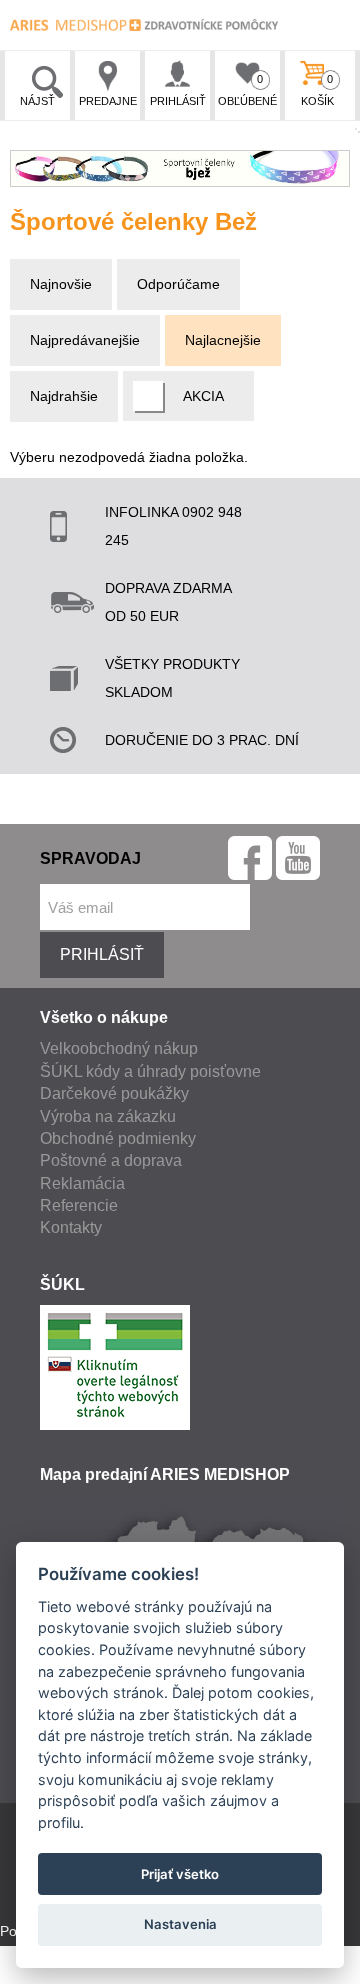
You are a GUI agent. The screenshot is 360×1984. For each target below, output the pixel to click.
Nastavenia (180, 1924)
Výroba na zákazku (108, 1116)
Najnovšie (61, 284)
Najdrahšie (64, 396)
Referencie (79, 1205)
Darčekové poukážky (114, 1093)
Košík (317, 90)
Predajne (108, 101)
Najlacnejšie (223, 340)
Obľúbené (247, 90)
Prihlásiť (178, 101)
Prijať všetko (180, 1874)
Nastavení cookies (58, 1973)
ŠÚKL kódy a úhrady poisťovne (150, 1071)
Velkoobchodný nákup (119, 1048)
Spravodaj (90, 858)
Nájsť (37, 101)
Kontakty (71, 1227)
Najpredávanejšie (85, 340)
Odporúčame (178, 284)
